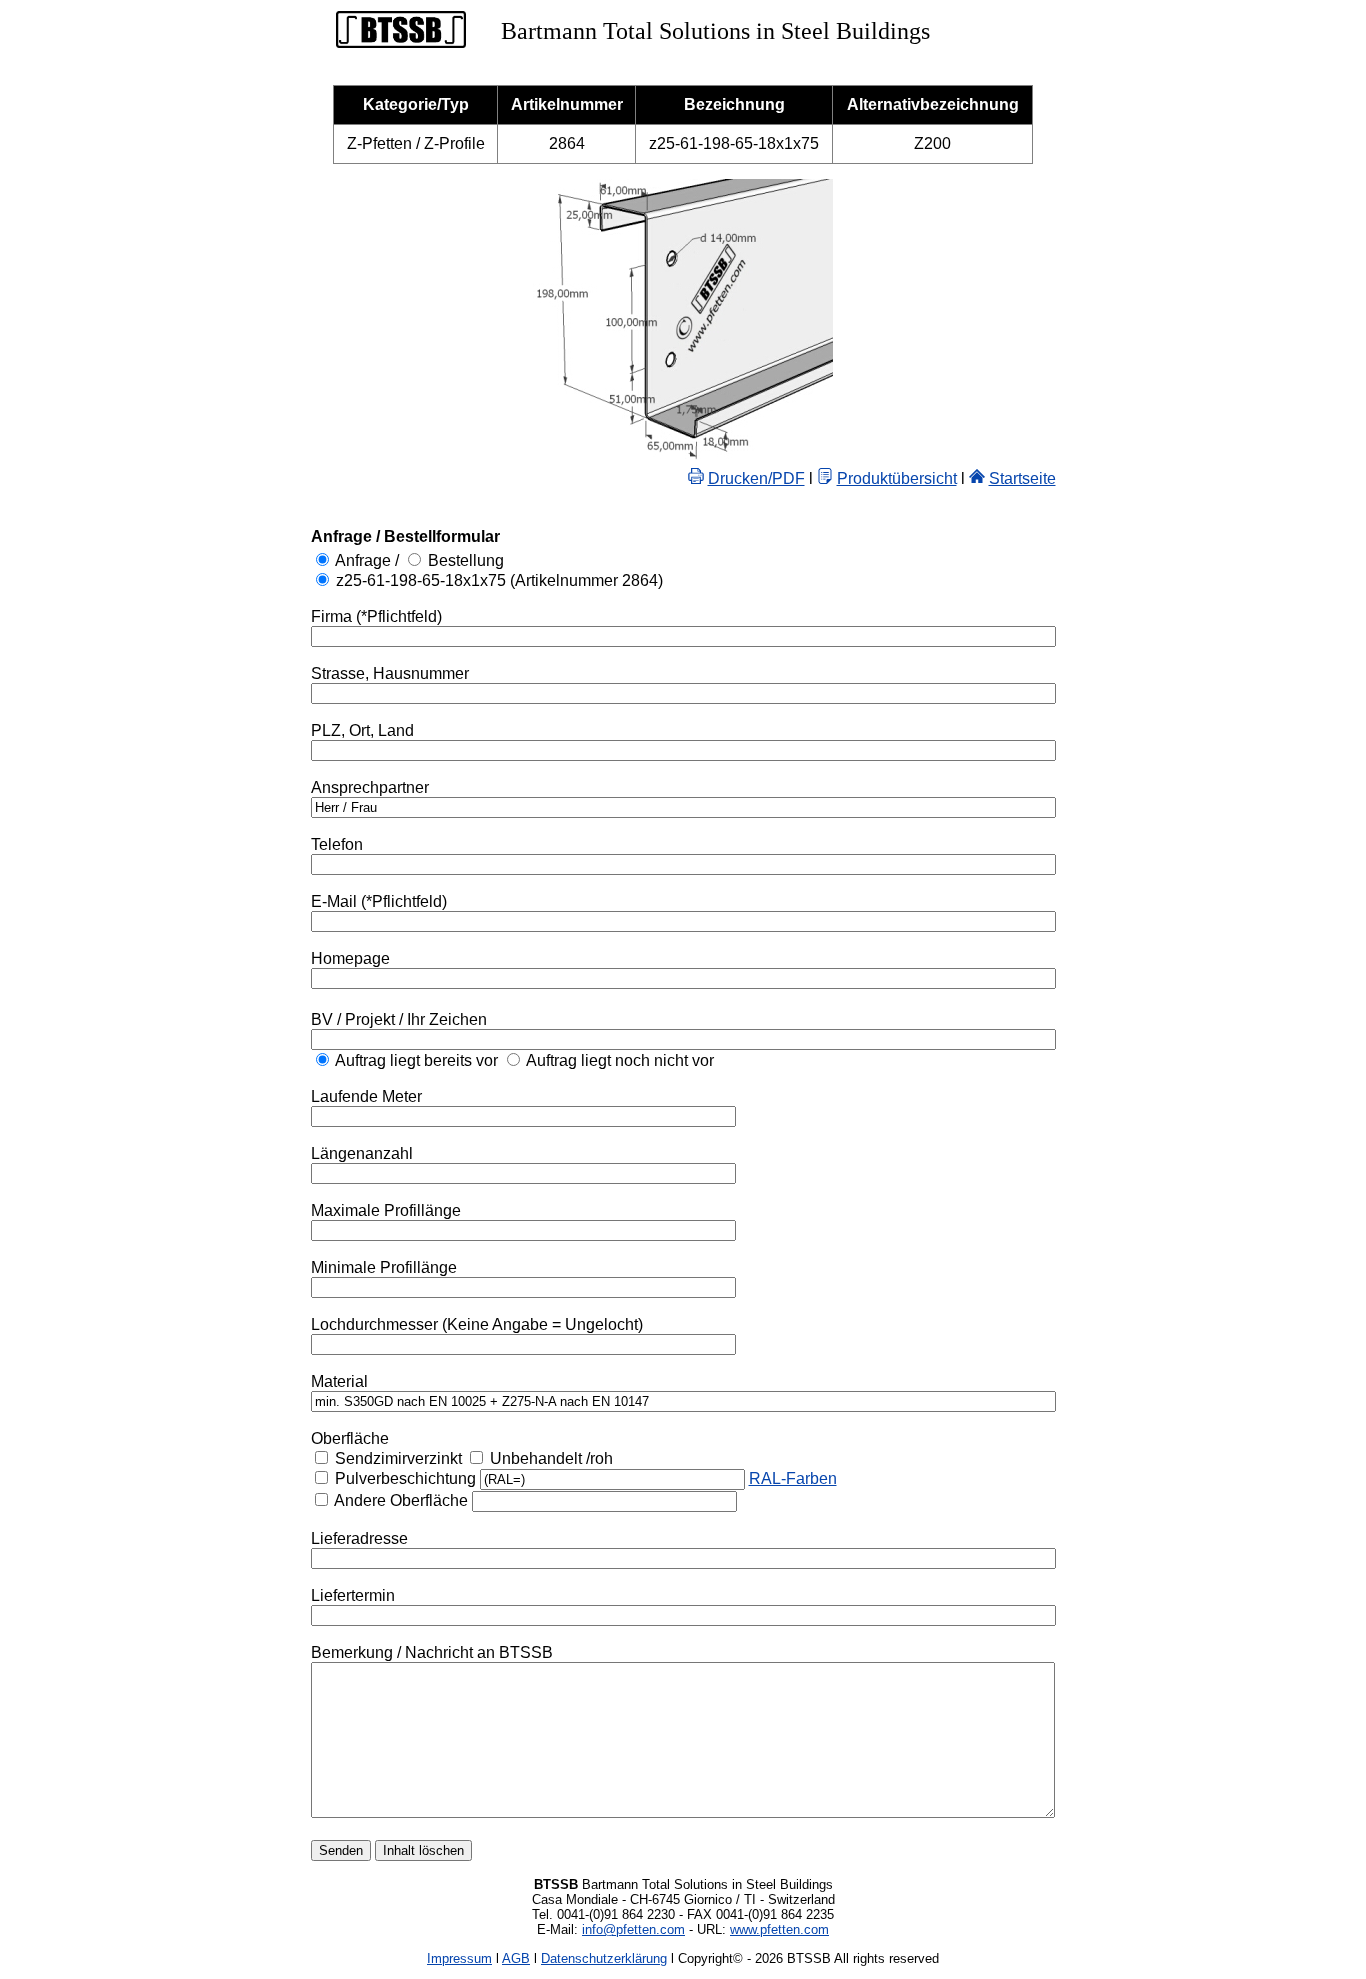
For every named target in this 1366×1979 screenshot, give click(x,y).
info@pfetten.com (633, 1929)
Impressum (459, 1958)
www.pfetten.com (779, 1929)
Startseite (1022, 478)
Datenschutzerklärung (604, 1958)
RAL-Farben (793, 1478)
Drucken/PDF (756, 478)
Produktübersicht (897, 478)
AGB (516, 1958)
